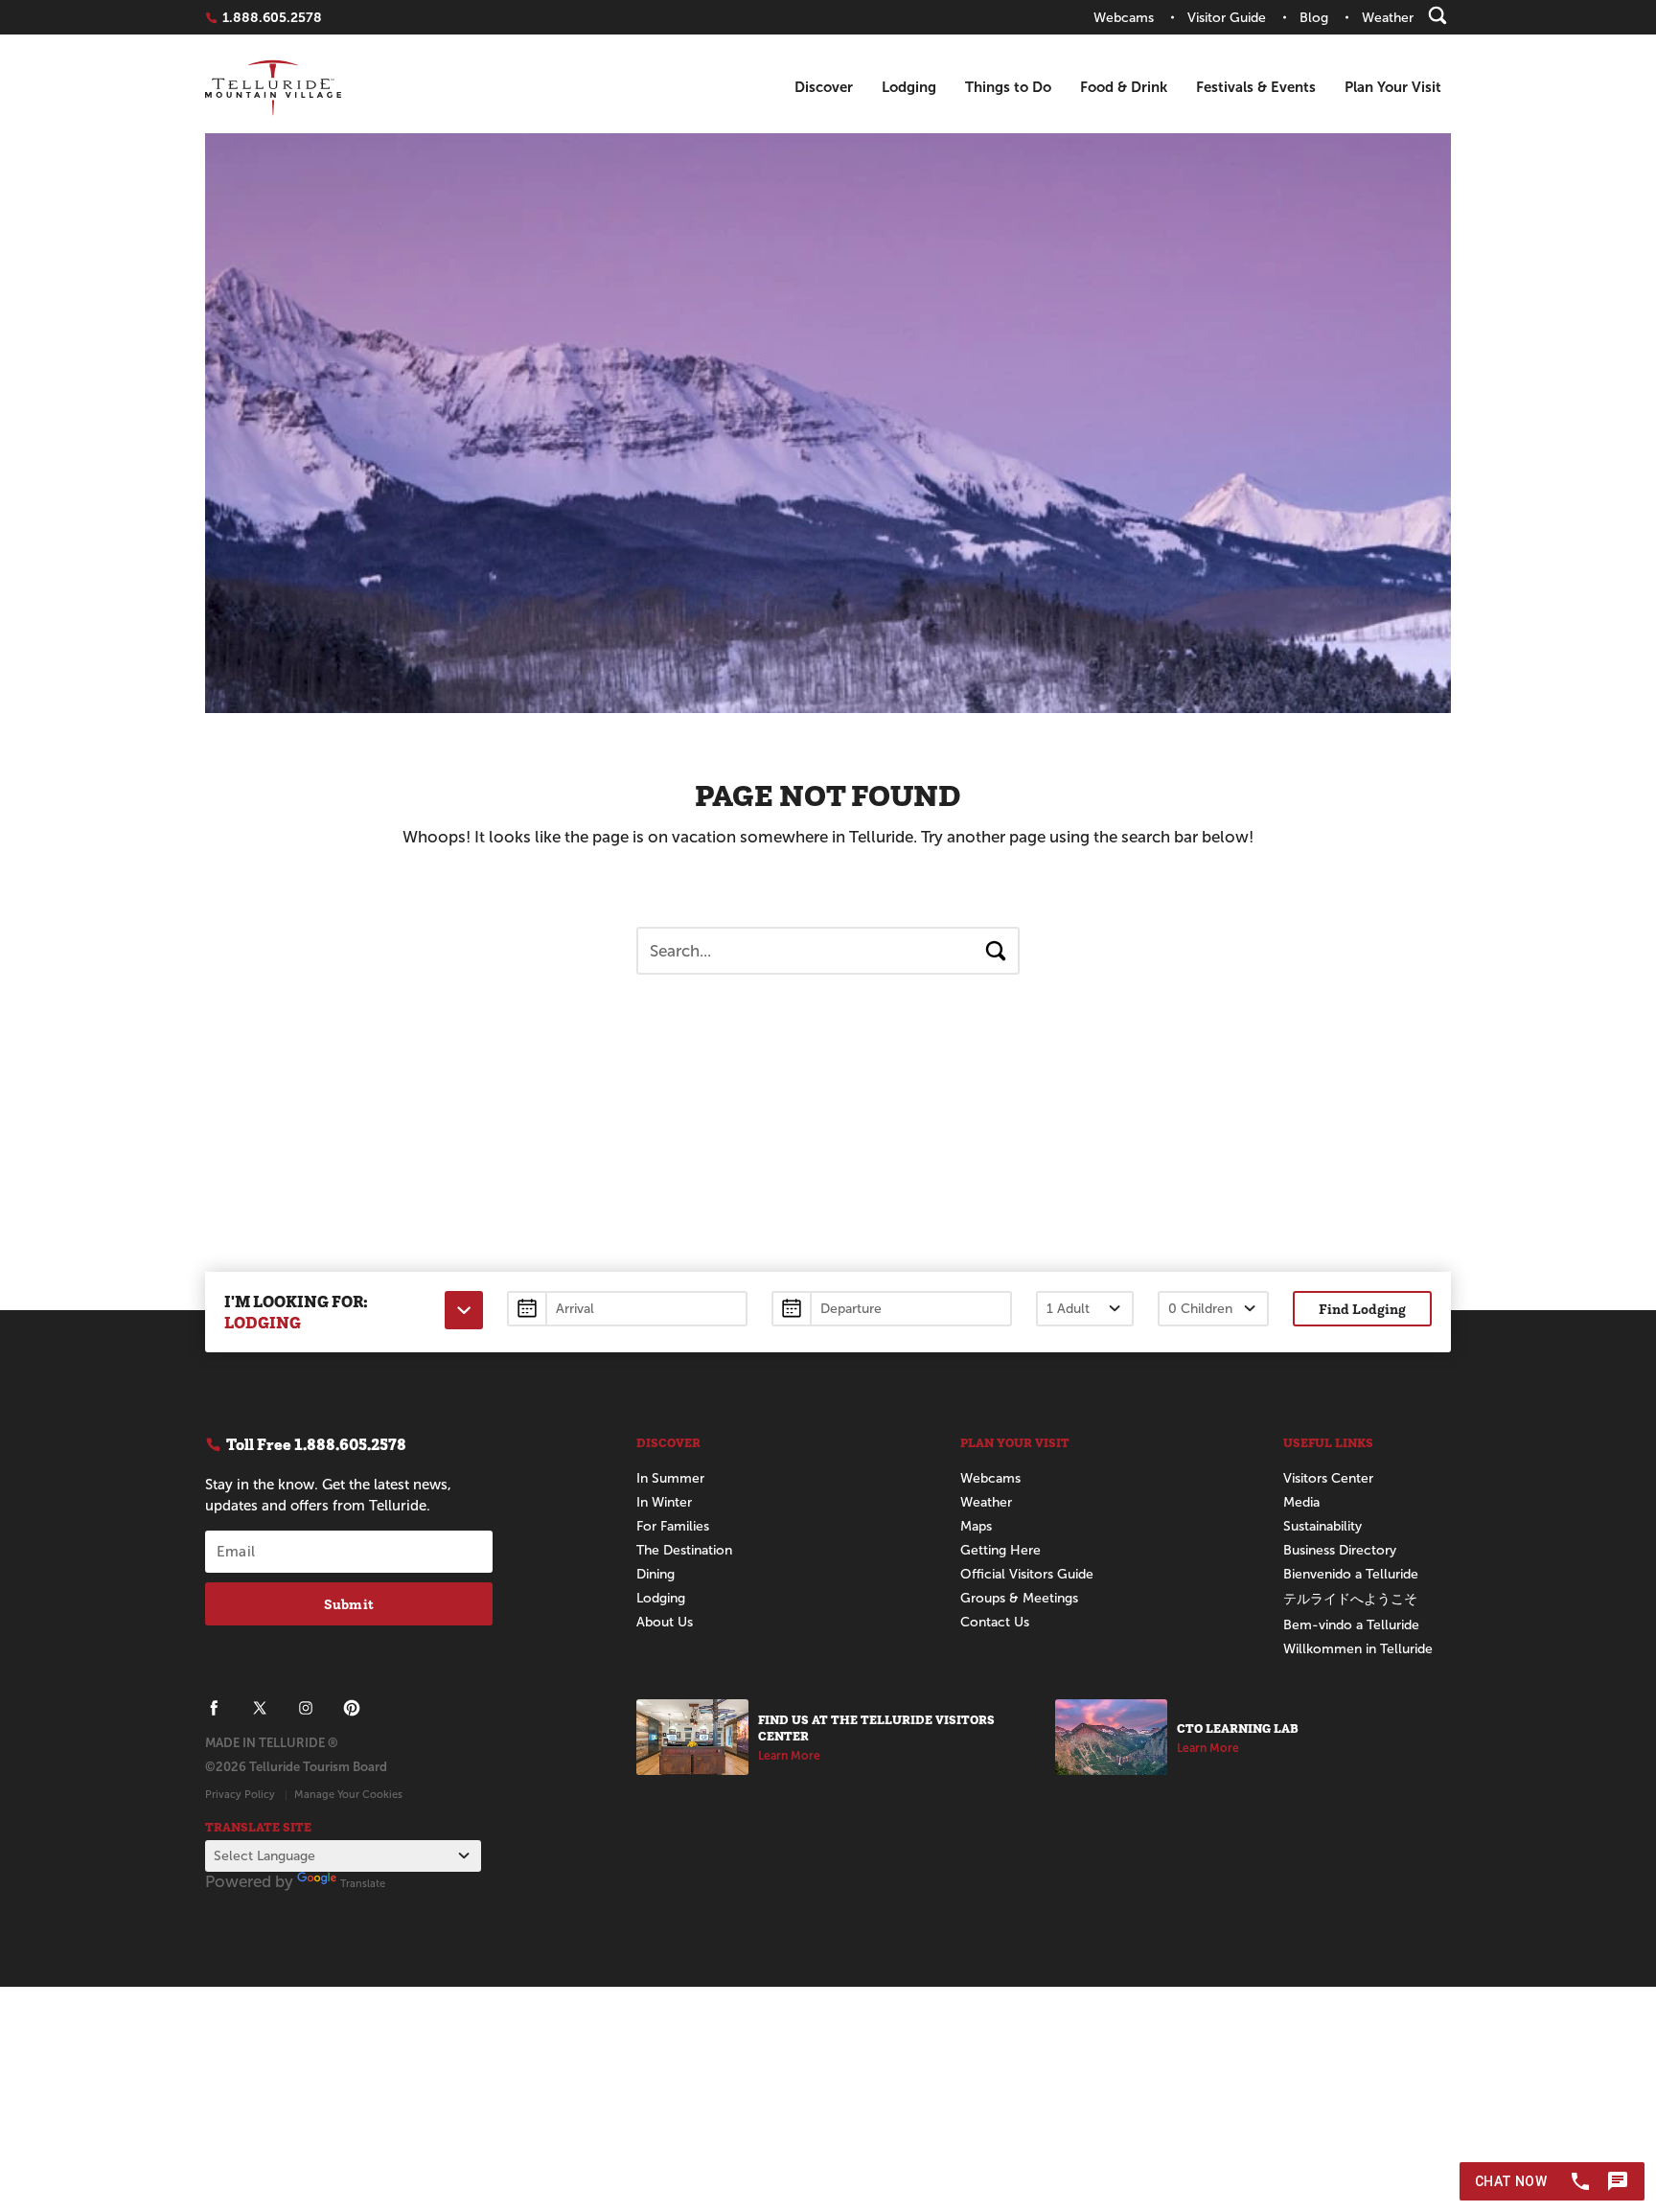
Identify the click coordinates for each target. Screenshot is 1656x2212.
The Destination (684, 1550)
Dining (655, 1574)
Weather (986, 1502)
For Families (673, 1526)
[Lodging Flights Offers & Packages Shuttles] (464, 1310)
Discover (824, 87)
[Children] (1213, 1309)
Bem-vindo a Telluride (1351, 1625)
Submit (349, 1604)
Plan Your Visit (1393, 87)
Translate (363, 1883)
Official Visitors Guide (1027, 1574)
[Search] (1437, 15)
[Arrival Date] (627, 1309)
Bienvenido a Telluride (1351, 1574)
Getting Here (1000, 1550)
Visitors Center (1328, 1478)
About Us (665, 1622)
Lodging (909, 87)
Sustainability (1322, 1526)
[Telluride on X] (260, 1708)
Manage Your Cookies (348, 1794)
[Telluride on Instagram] (306, 1708)
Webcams (990, 1478)
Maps (976, 1526)
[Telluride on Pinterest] (352, 1708)
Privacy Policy (240, 1794)
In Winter (664, 1502)
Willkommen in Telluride (1358, 1649)
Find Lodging (1362, 1309)
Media (1301, 1502)
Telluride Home (273, 88)
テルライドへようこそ (1350, 1599)
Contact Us (995, 1622)
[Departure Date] (892, 1309)
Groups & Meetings (1019, 1598)
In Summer (670, 1478)
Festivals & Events (1256, 87)
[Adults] (1085, 1309)
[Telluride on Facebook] (214, 1708)
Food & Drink (1124, 87)
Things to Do (1008, 87)
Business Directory (1340, 1550)
